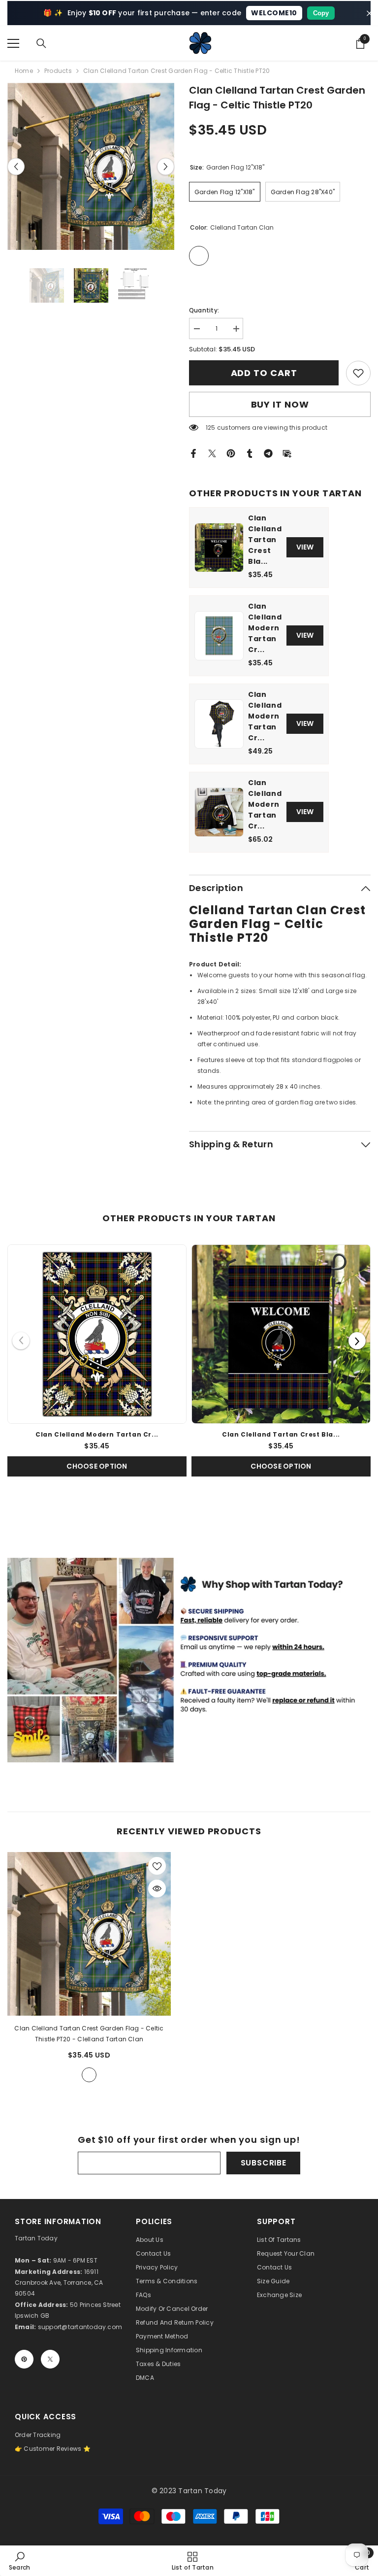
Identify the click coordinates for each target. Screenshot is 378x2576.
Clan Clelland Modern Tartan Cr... (265, 628)
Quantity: (204, 310)
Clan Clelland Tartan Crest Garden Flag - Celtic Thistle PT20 (89, 2034)
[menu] (13, 43)
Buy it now (280, 404)
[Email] (287, 453)
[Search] (41, 43)
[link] (358, 373)
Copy (321, 13)
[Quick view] (157, 1889)
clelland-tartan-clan (89, 2075)
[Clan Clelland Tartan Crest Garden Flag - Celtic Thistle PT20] (89, 1934)
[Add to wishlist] (157, 1866)
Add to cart (264, 373)
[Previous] (21, 1341)
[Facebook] (193, 453)
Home (24, 71)
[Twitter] (212, 453)
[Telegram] (268, 453)
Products (58, 71)
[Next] (357, 1341)
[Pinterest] (231, 453)
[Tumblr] (250, 453)
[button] (16, 166)
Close (369, 13)
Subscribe (264, 2163)
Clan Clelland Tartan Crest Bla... (265, 540)
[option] (91, 166)
